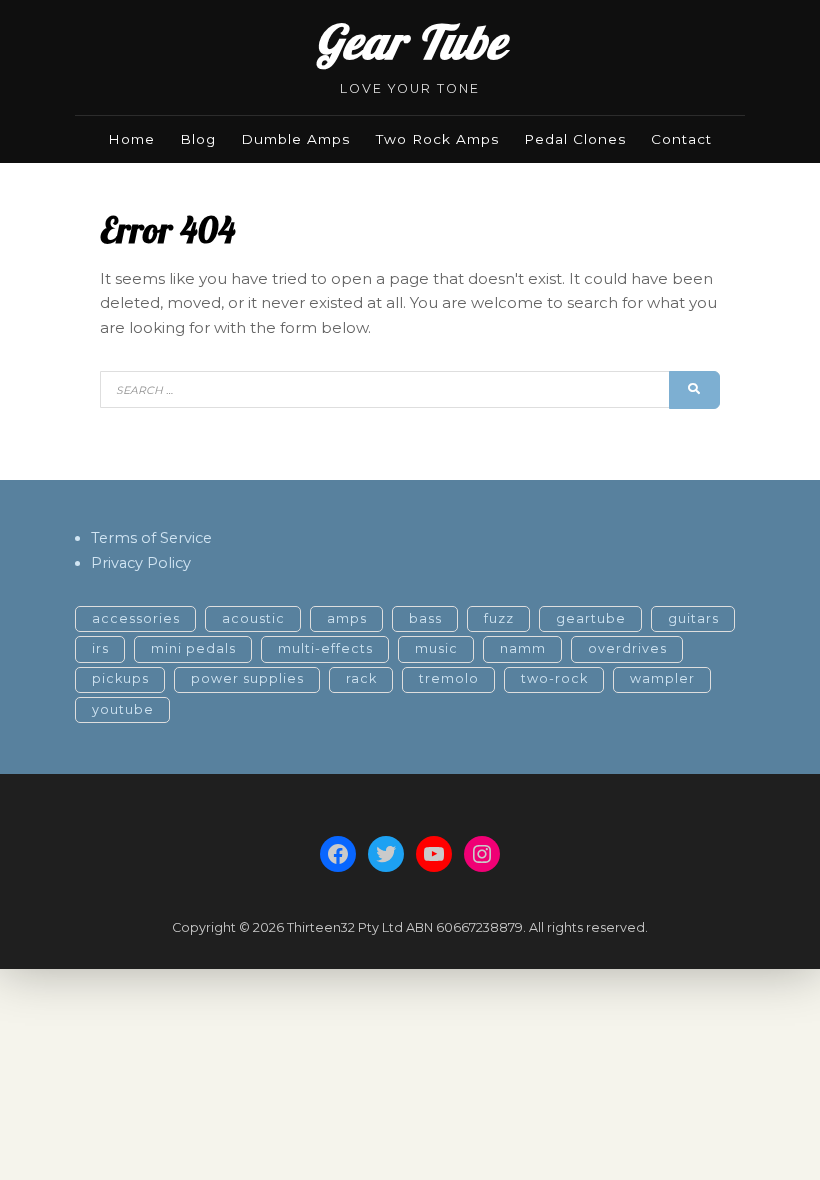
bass (425, 618)
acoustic (253, 618)
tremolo (449, 678)
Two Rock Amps (437, 139)
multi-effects (325, 648)
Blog (198, 139)
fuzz (499, 618)
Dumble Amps (295, 139)
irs (100, 648)
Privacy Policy (141, 563)
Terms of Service (151, 538)
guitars (693, 618)
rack (361, 678)
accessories (136, 618)
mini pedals (193, 648)
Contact (681, 139)
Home (131, 139)
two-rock (554, 678)
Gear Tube (410, 41)
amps (347, 618)
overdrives (627, 648)
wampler (662, 678)
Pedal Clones (575, 139)
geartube (591, 618)
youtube (123, 709)
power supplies (247, 678)
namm (523, 648)
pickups (120, 678)
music (436, 648)
